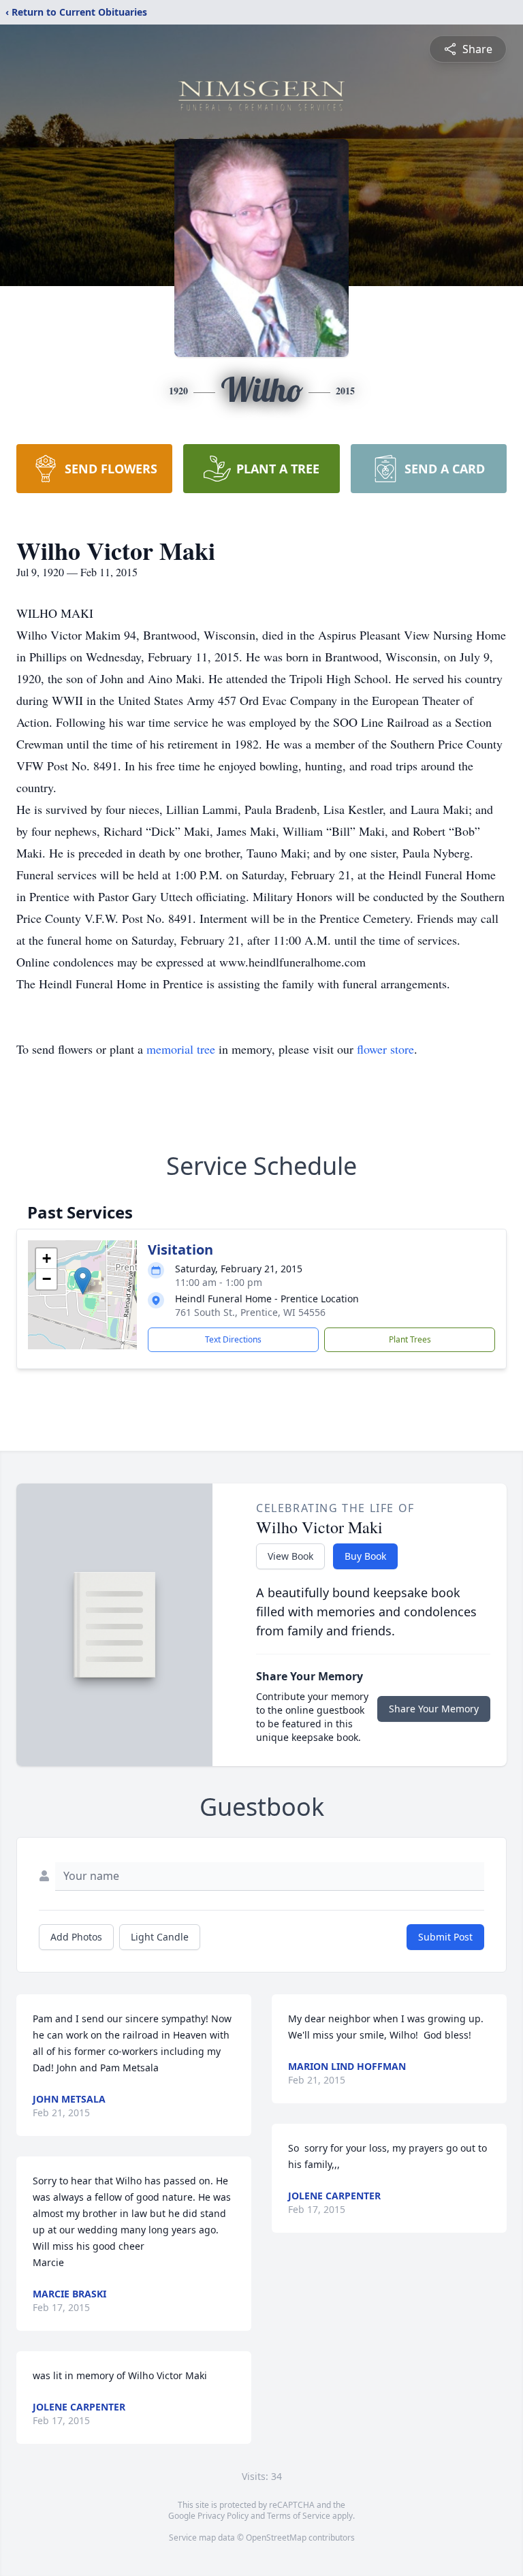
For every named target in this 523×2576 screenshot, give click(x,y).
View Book (290, 1556)
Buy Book (365, 1556)
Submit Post (445, 1937)
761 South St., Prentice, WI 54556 (250, 1312)
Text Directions (233, 1339)
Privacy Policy (223, 2516)
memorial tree (181, 1049)
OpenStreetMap (276, 2538)
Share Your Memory (434, 1709)
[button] (83, 1281)
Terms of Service (299, 2516)
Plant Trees (410, 1339)
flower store (385, 1049)
